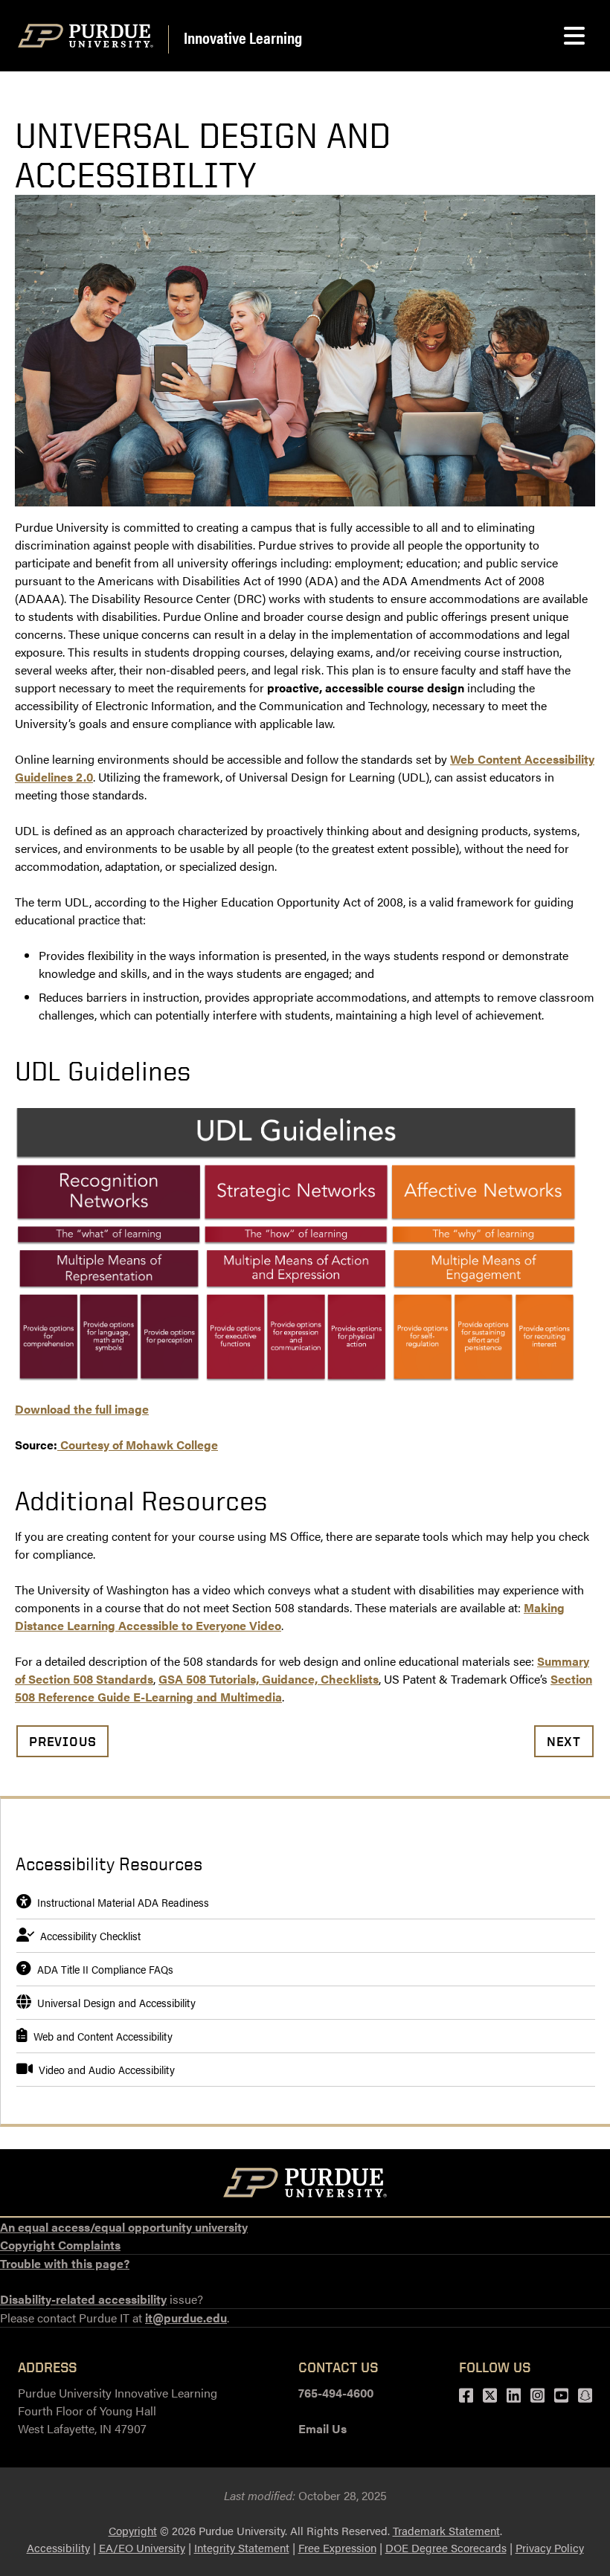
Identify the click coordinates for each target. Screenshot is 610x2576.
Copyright (133, 2530)
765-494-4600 (336, 2393)
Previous (62, 1741)
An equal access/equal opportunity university (124, 2227)
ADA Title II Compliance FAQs (105, 1969)
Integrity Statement (242, 2547)
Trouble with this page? (65, 2263)
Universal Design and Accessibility (116, 2002)
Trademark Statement (446, 2530)
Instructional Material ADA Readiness (123, 1902)
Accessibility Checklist (90, 1935)
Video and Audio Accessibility (107, 2069)
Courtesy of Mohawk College (138, 1445)
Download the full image (82, 1409)
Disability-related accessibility (83, 2299)
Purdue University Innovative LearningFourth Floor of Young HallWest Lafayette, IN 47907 (118, 2411)
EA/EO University (142, 2547)
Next (564, 1741)
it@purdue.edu (186, 2318)
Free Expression (337, 2547)
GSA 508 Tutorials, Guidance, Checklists (269, 1679)
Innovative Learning (243, 37)
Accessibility (58, 2547)
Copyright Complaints (60, 2245)
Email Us (322, 2428)
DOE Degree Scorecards (446, 2547)
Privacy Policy (550, 2547)
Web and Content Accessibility (103, 2036)
